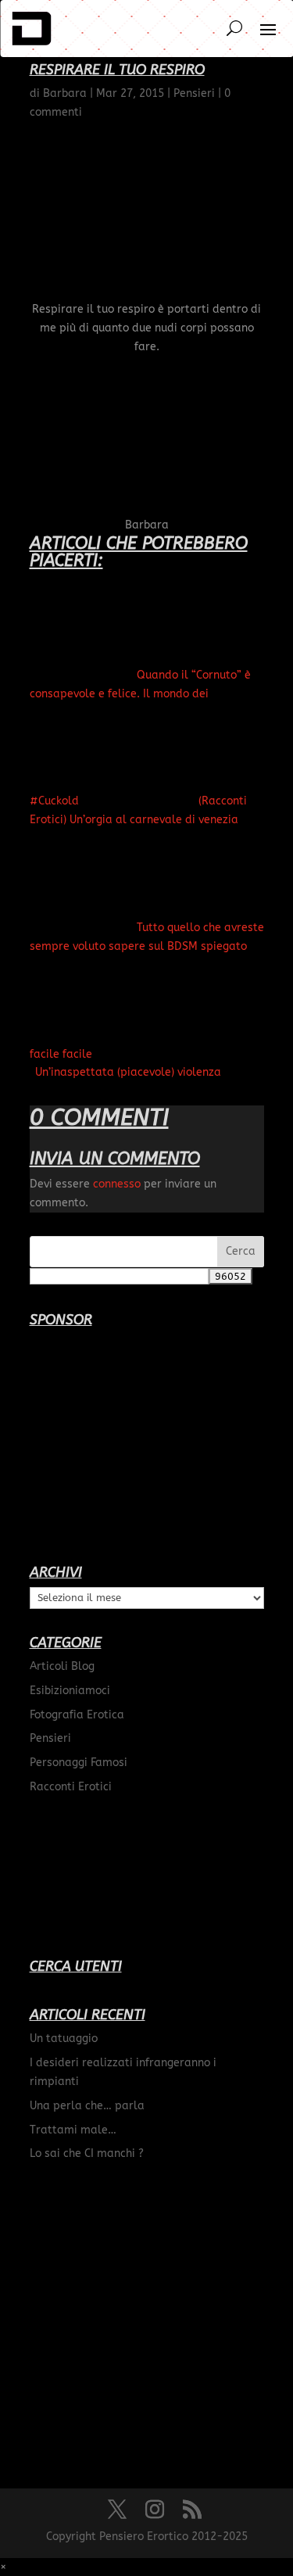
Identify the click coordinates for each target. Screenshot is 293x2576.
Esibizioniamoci (70, 1691)
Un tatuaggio (64, 2039)
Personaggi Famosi (79, 1763)
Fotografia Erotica (77, 1715)
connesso (117, 1184)
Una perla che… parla (87, 2106)
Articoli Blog (62, 1666)
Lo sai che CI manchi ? (87, 2153)
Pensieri (50, 1738)
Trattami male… (73, 2130)
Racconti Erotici (71, 1787)
